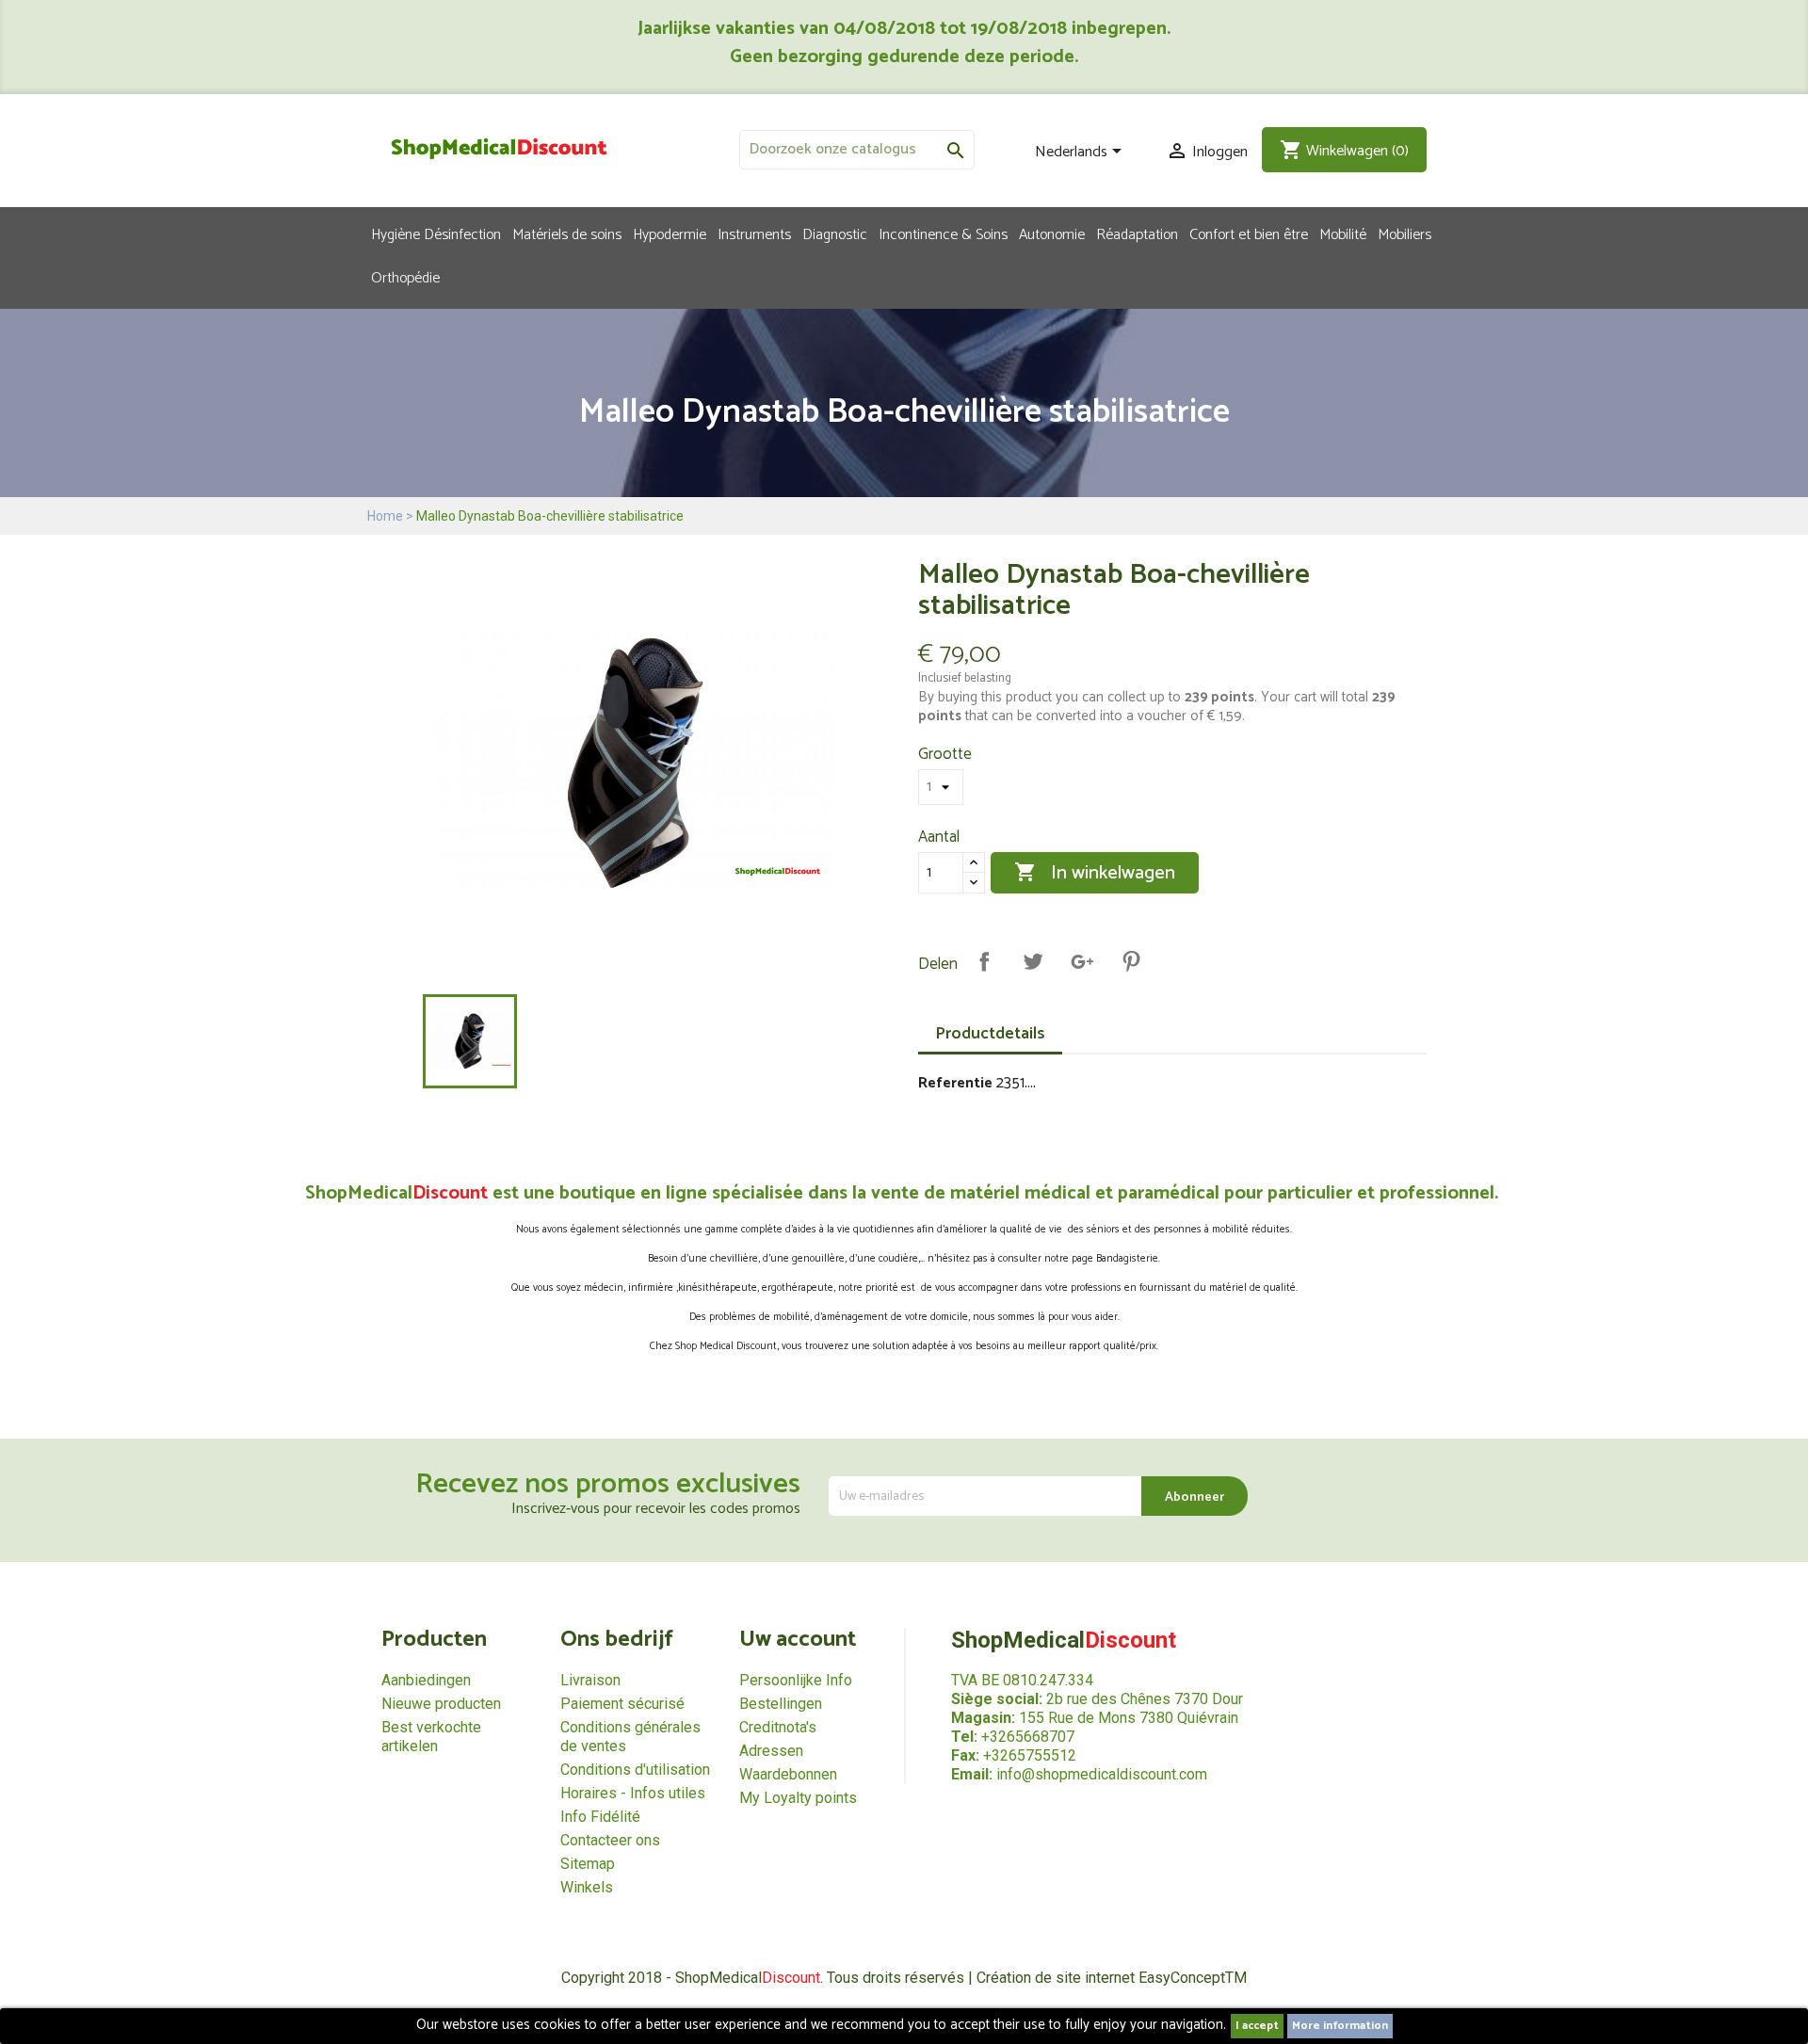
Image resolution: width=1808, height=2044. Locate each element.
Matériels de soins (567, 233)
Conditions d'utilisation (635, 1770)
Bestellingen (781, 1704)
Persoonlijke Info (796, 1680)
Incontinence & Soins (943, 233)
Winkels (587, 1887)
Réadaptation (1137, 233)
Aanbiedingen (426, 1680)
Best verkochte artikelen (431, 1737)
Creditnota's (778, 1727)
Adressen (771, 1751)
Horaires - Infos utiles (633, 1793)
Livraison (590, 1680)
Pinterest (1131, 961)
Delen (984, 961)
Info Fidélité (600, 1817)
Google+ (1082, 961)
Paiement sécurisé (622, 1704)
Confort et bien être (1249, 233)
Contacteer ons (610, 1840)
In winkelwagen (1095, 873)
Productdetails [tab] (990, 1034)
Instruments (754, 233)
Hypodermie (670, 233)
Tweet (1033, 961)
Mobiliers (1404, 233)
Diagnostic (835, 233)
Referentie (955, 1084)
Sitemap (588, 1864)
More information (1340, 2026)
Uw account (798, 1640)
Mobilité (1343, 233)
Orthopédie (405, 277)
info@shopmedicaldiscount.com (1102, 1774)
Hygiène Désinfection (436, 233)
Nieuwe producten (441, 1704)
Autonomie (1052, 233)
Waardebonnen (788, 1774)
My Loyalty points (798, 1798)
